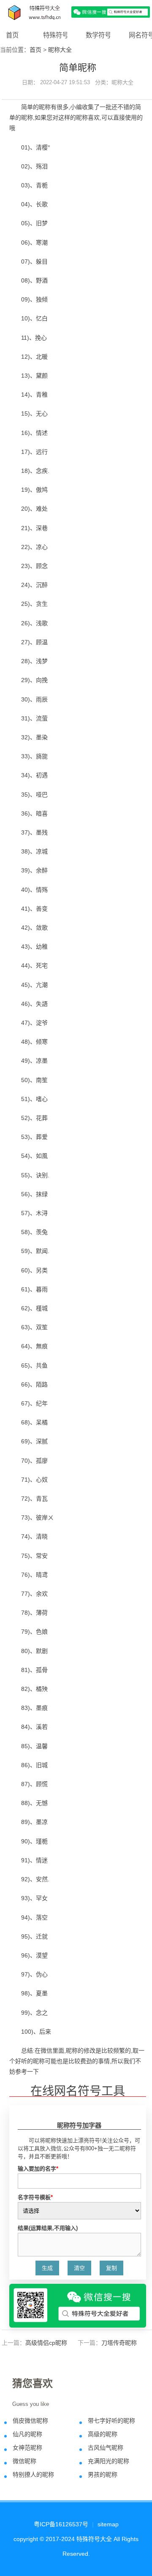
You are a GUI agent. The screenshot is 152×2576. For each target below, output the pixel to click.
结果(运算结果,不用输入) (48, 2228)
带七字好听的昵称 (111, 2421)
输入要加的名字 (38, 2169)
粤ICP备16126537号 (61, 2524)
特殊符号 (56, 35)
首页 (12, 35)
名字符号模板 (35, 2197)
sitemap (108, 2524)
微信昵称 (24, 2461)
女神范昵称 (27, 2448)
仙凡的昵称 (27, 2434)
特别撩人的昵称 (33, 2475)
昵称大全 (60, 50)
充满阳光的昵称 (109, 2461)
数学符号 (98, 35)
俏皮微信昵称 (30, 2421)
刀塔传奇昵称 (119, 2343)
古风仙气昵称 (106, 2448)
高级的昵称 (103, 2434)
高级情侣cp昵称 (46, 2343)
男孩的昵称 (103, 2475)
